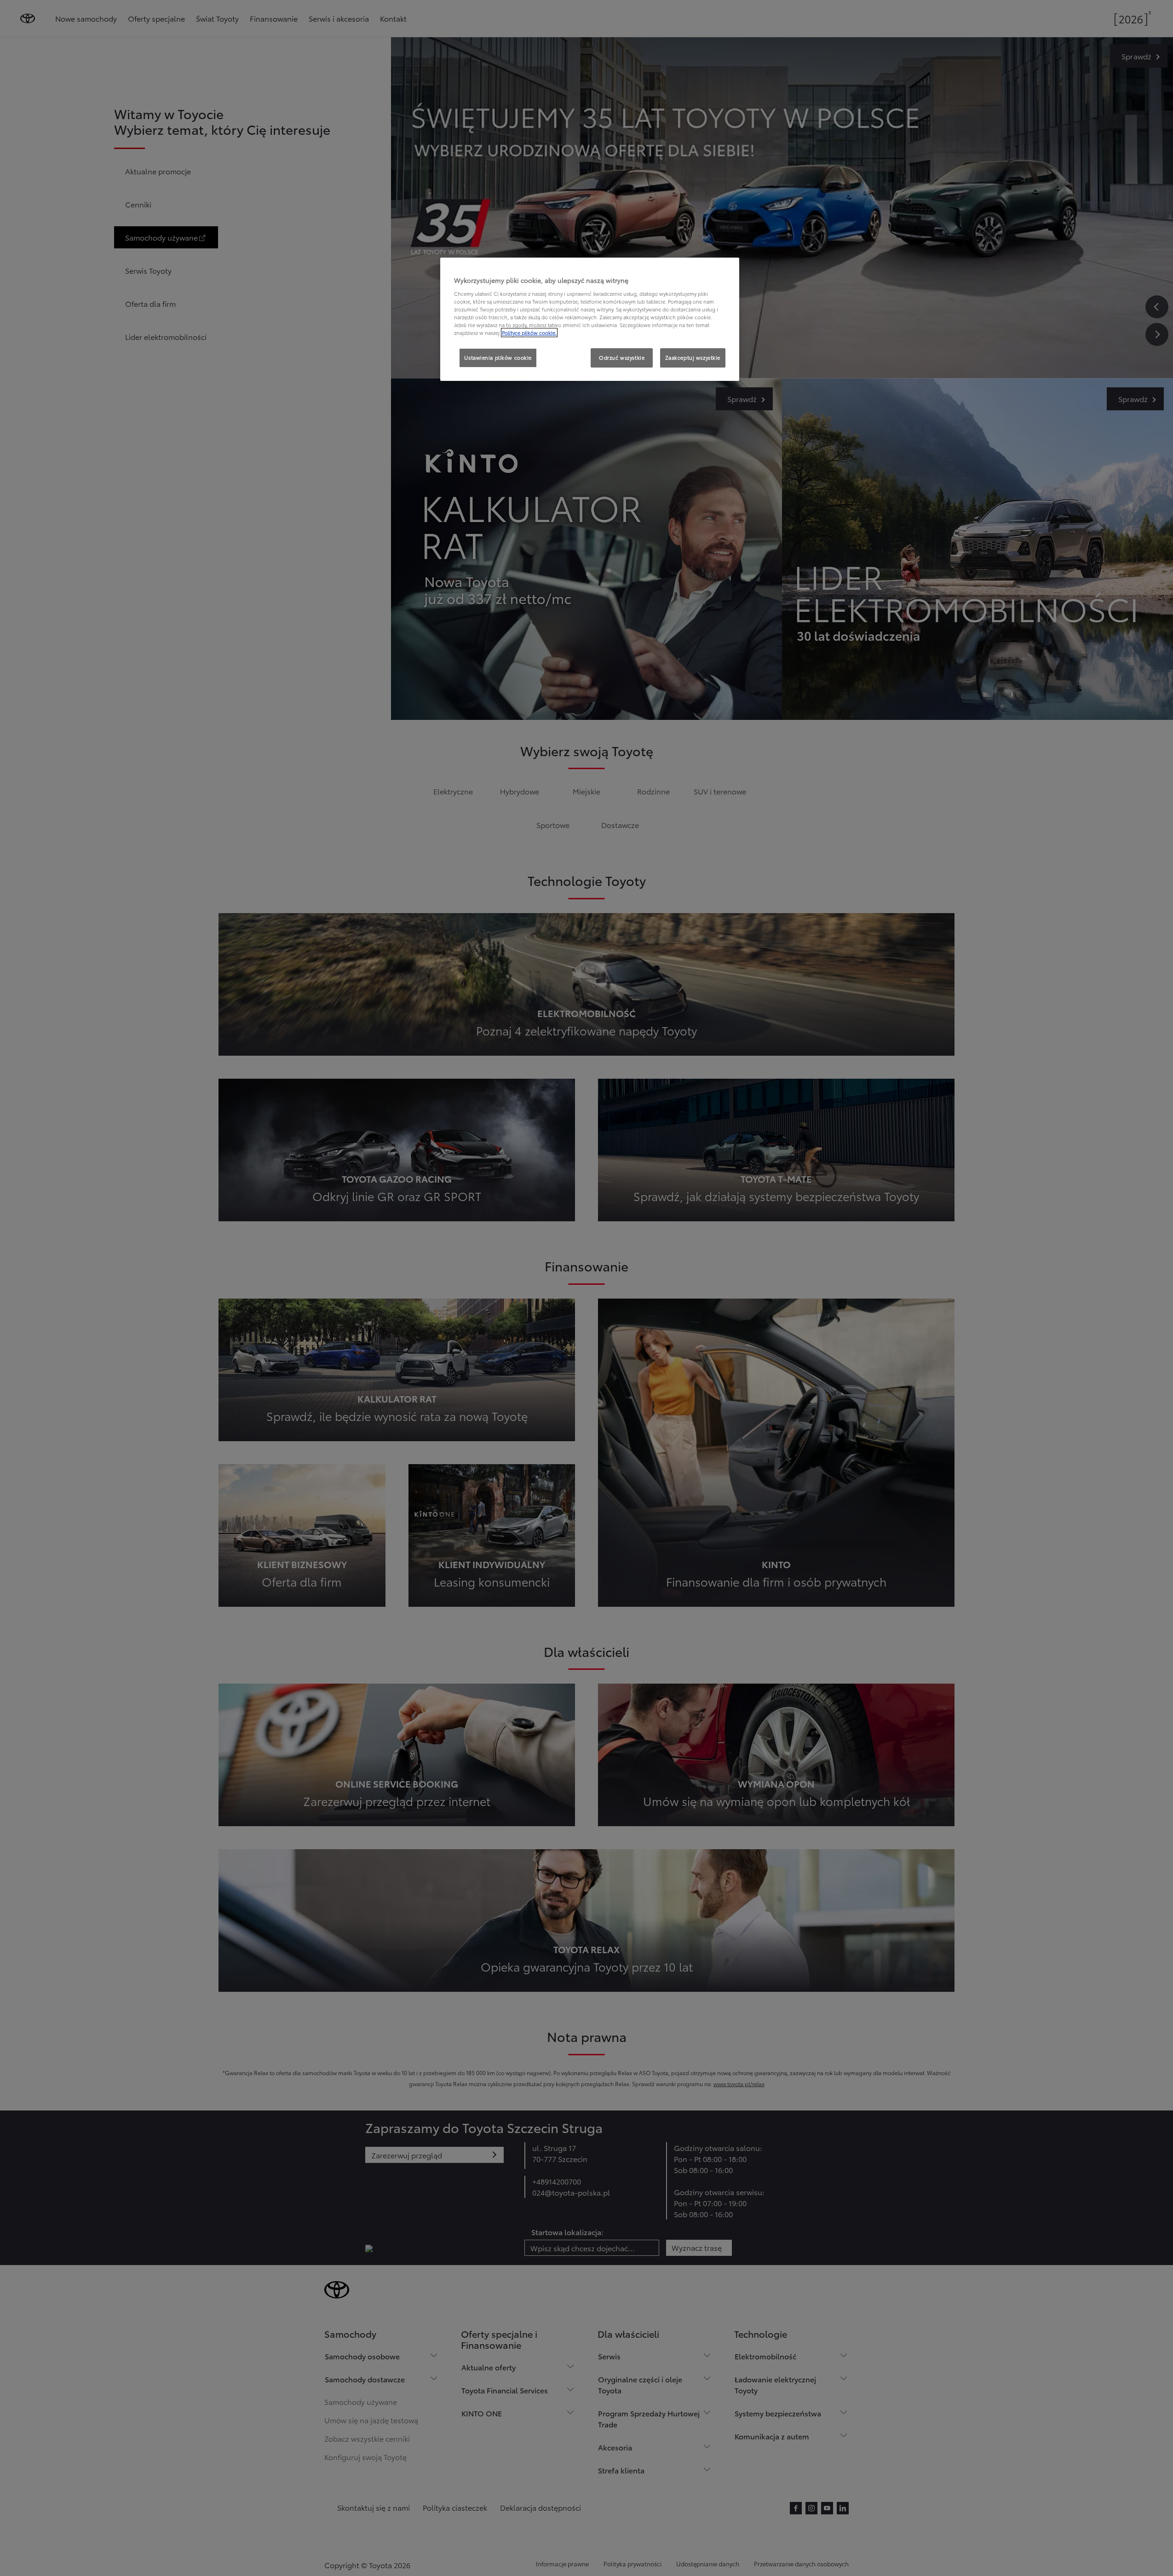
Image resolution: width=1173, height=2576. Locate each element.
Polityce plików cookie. (529, 333)
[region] (590, 319)
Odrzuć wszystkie (622, 357)
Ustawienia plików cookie (498, 357)
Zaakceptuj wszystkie (693, 357)
